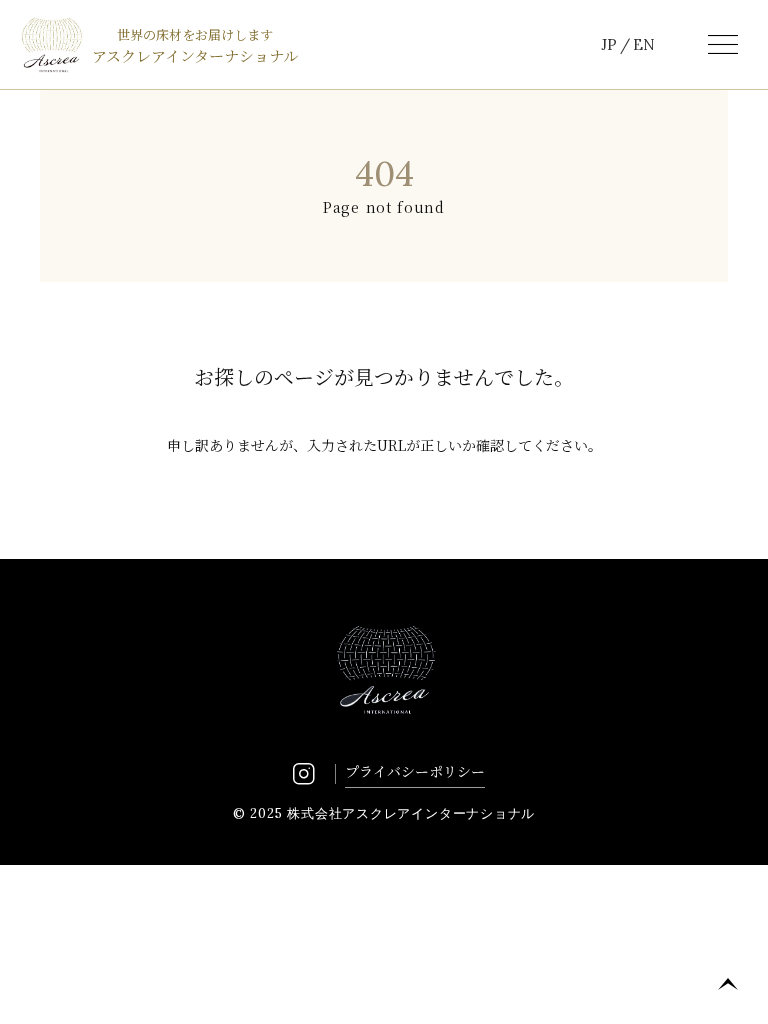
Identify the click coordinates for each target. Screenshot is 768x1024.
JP (609, 44)
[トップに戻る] (728, 984)
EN (644, 44)
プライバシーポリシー (415, 771)
